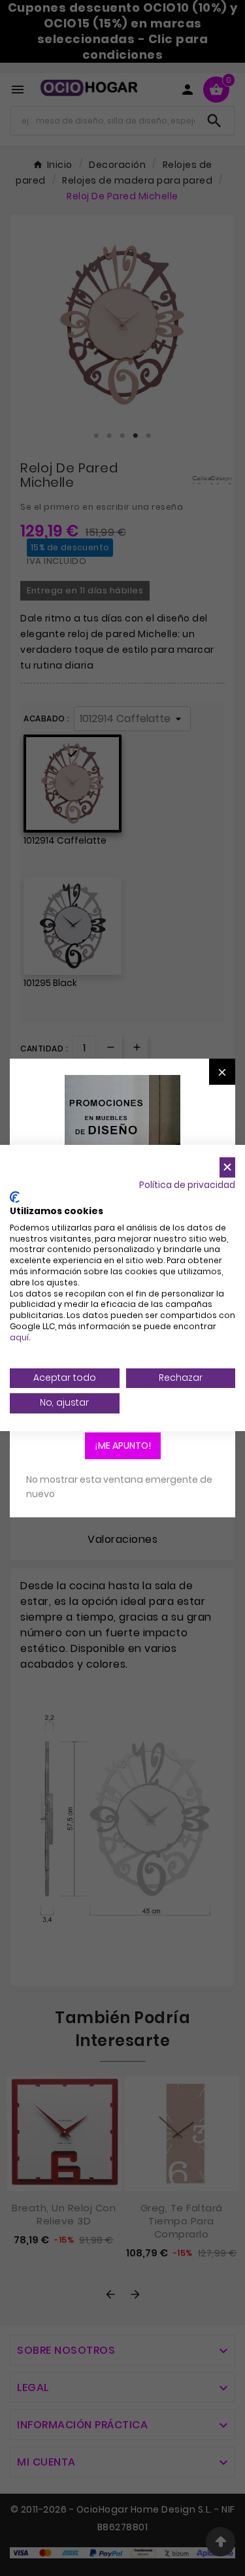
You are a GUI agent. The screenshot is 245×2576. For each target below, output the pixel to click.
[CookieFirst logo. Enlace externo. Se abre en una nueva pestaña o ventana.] (15, 1197)
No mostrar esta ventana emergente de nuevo (119, 1487)
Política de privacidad (187, 1185)
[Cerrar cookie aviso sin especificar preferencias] (227, 1167)
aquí (19, 1337)
